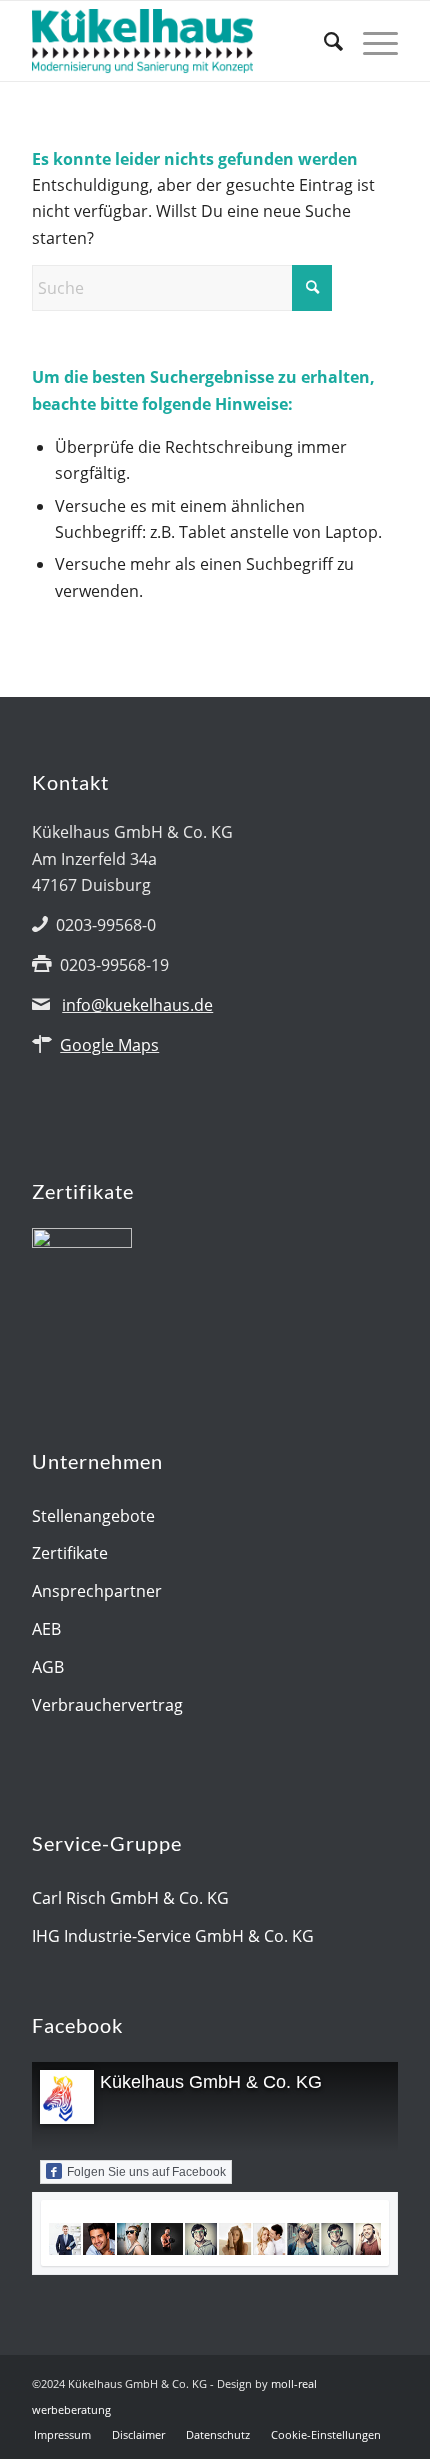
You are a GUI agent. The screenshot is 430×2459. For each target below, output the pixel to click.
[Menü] (370, 41)
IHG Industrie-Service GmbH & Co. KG (173, 1936)
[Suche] (323, 41)
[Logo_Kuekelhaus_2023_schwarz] (178, 41)
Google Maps (109, 1045)
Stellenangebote (93, 1516)
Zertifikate (70, 1553)
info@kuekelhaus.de (137, 1005)
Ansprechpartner (97, 1591)
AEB (46, 1629)
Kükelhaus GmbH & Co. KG (211, 2082)
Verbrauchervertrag (107, 1705)
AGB (48, 1667)
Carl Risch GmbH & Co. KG (130, 1898)
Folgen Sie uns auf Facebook (146, 2172)
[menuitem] (323, 41)
